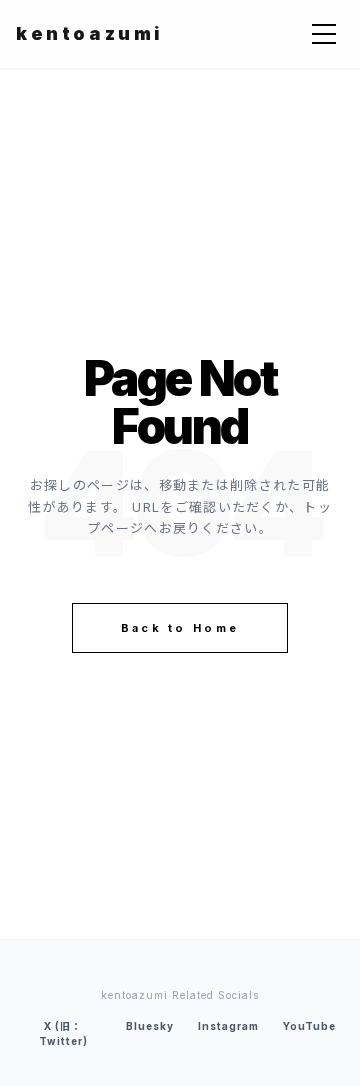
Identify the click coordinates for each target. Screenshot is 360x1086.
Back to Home (180, 628)
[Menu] (324, 34)
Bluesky (150, 1026)
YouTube (309, 1026)
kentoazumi (90, 33)
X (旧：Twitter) (63, 1033)
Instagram (228, 1026)
